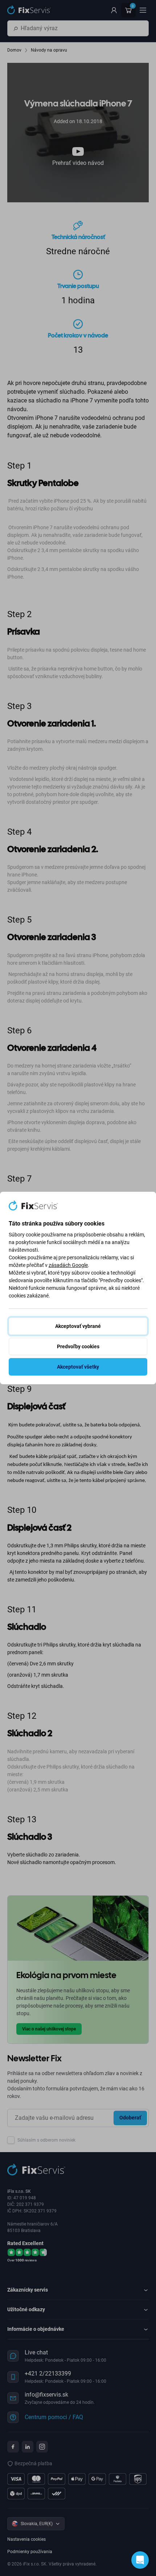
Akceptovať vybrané (78, 1326)
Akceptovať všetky (78, 1367)
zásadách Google (68, 1265)
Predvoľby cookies (78, 1346)
